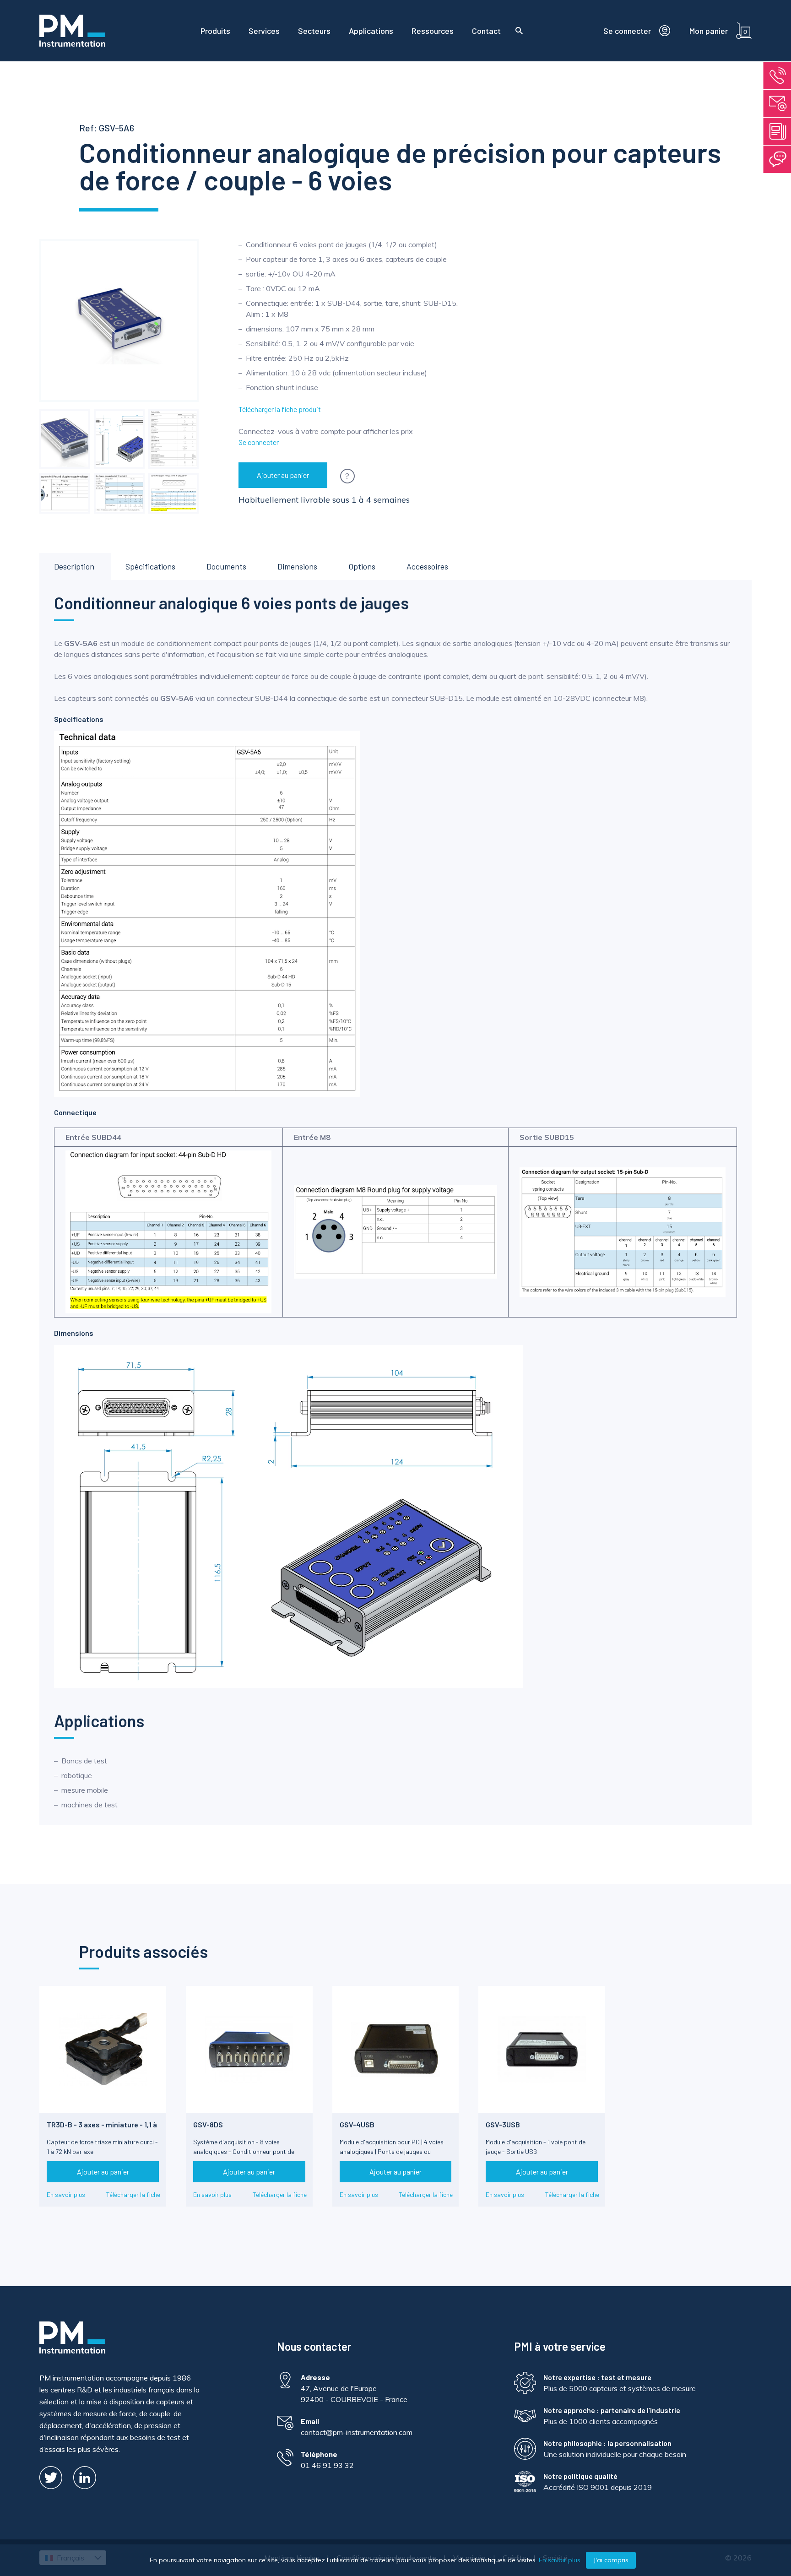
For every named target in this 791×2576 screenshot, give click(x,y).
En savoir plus (66, 2194)
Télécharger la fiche (133, 2194)
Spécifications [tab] (150, 566)
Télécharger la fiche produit (280, 409)
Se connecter (259, 442)
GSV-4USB (357, 2124)
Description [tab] (74, 566)
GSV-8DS (208, 2124)
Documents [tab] (226, 566)
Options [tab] (362, 566)
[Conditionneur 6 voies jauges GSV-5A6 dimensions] (119, 439)
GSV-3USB (503, 2124)
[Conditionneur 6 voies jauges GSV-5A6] (65, 439)
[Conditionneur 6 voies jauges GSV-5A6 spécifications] (173, 439)
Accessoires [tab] (427, 566)
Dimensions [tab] (297, 566)
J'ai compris (611, 2560)
